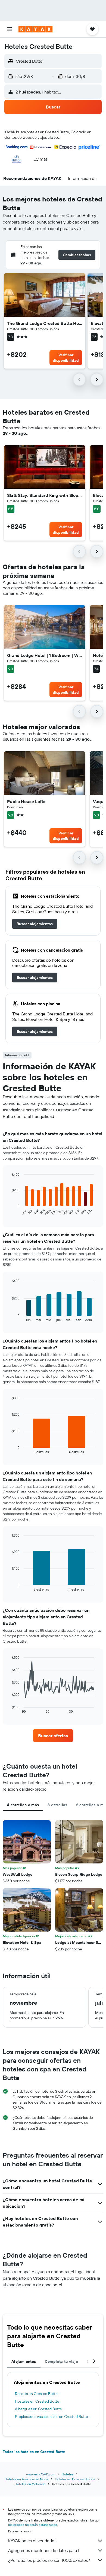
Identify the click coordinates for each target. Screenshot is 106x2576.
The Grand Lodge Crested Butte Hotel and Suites (45, 323)
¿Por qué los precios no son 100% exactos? (49, 2560)
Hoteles (68, 2474)
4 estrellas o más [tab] (23, 1805)
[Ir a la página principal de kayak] (35, 29)
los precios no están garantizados (33, 2525)
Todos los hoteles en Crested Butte (34, 2452)
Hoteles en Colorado (30, 2484)
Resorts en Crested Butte (36, 2394)
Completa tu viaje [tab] (61, 2361)
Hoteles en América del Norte (26, 2479)
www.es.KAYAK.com (41, 2474)
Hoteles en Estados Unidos (75, 2479)
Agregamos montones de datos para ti (44, 2550)
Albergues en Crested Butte (38, 2409)
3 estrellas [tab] (57, 1805)
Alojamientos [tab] (24, 2361)
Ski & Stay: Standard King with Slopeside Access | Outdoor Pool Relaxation (45, 495)
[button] (9, 29)
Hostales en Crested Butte (37, 2401)
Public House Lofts (26, 801)
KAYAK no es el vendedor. (32, 2541)
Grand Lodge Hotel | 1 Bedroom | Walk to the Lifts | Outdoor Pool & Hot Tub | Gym (45, 655)
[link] (35, 924)
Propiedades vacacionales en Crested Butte (52, 2417)
